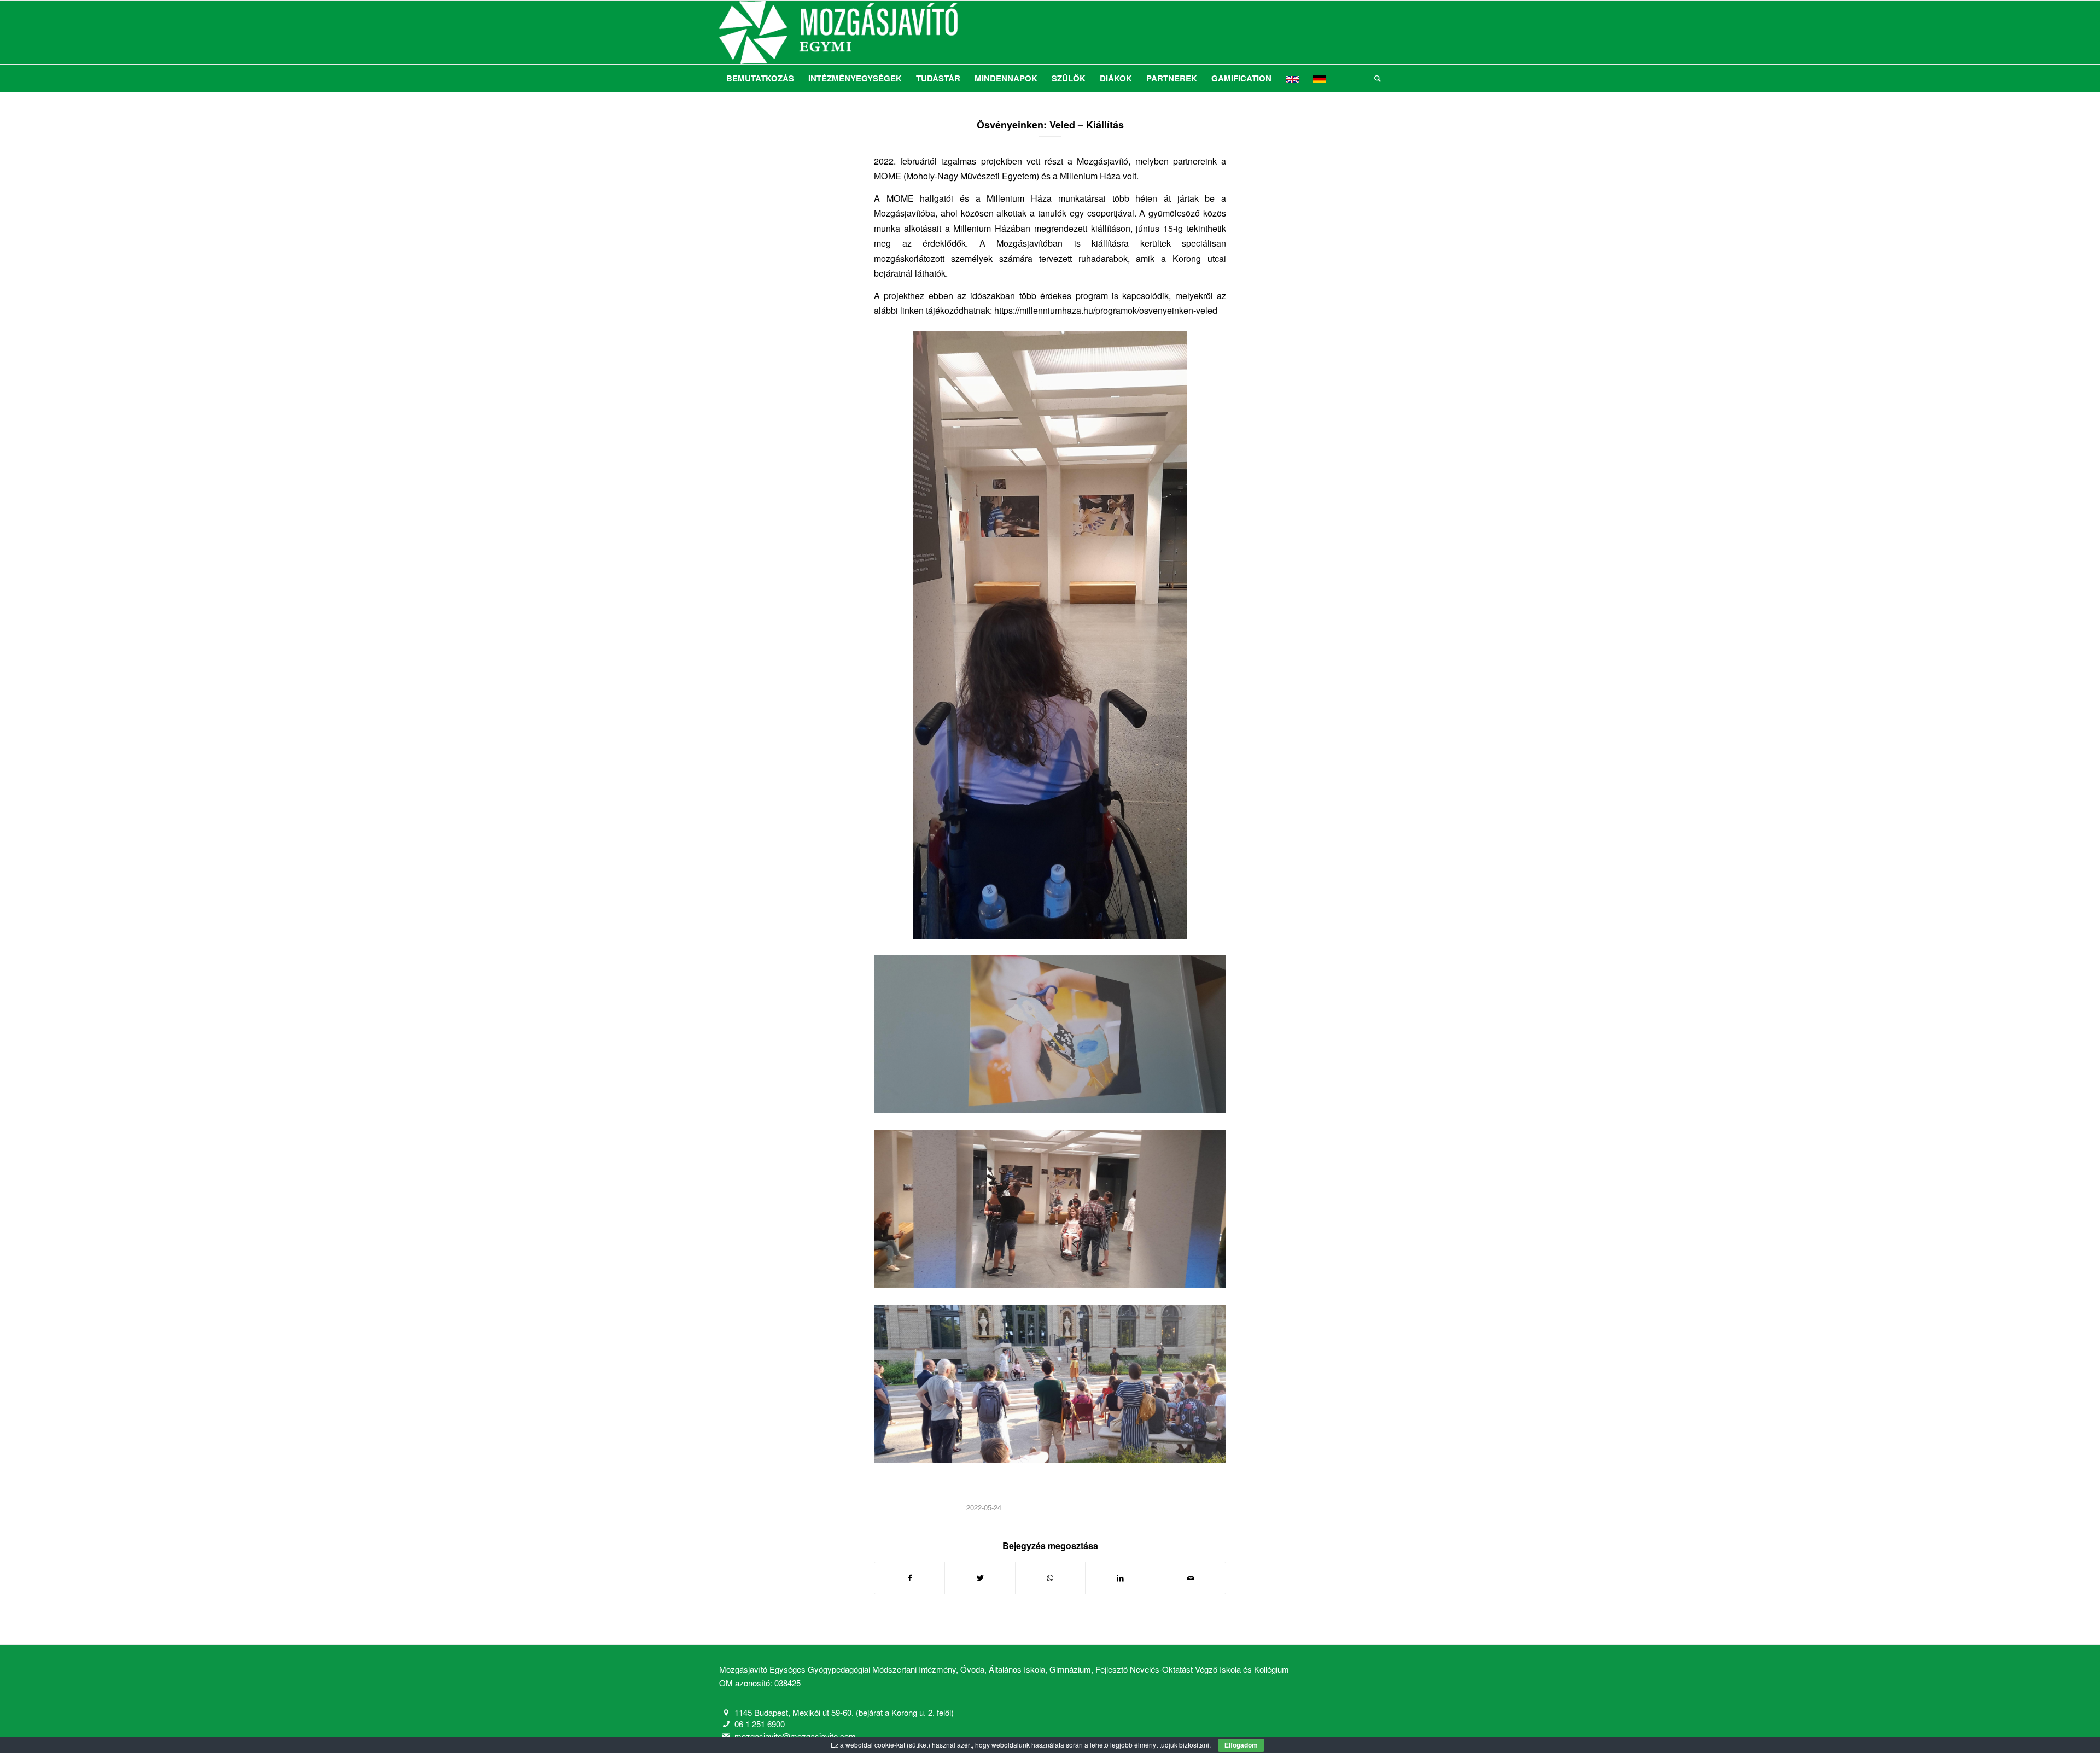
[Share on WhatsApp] (1050, 1578)
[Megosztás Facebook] (909, 1578)
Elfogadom (1241, 1745)
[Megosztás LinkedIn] (1120, 1578)
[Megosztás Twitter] (980, 1578)
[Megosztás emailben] (1191, 1578)
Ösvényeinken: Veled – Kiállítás (1050, 125)
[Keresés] (1374, 78)
